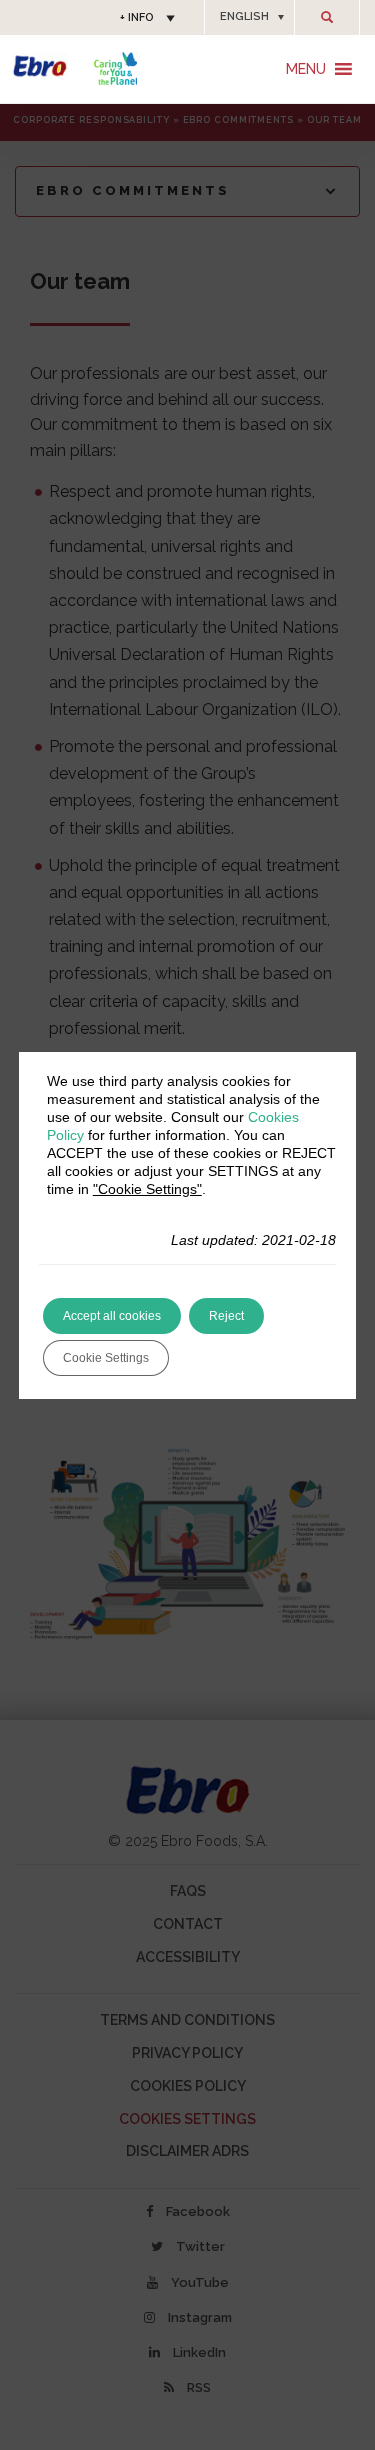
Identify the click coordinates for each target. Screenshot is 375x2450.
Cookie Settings (106, 1358)
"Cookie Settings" (147, 1189)
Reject (226, 1316)
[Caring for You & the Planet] (115, 68)
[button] (249, 17)
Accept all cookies (112, 1316)
